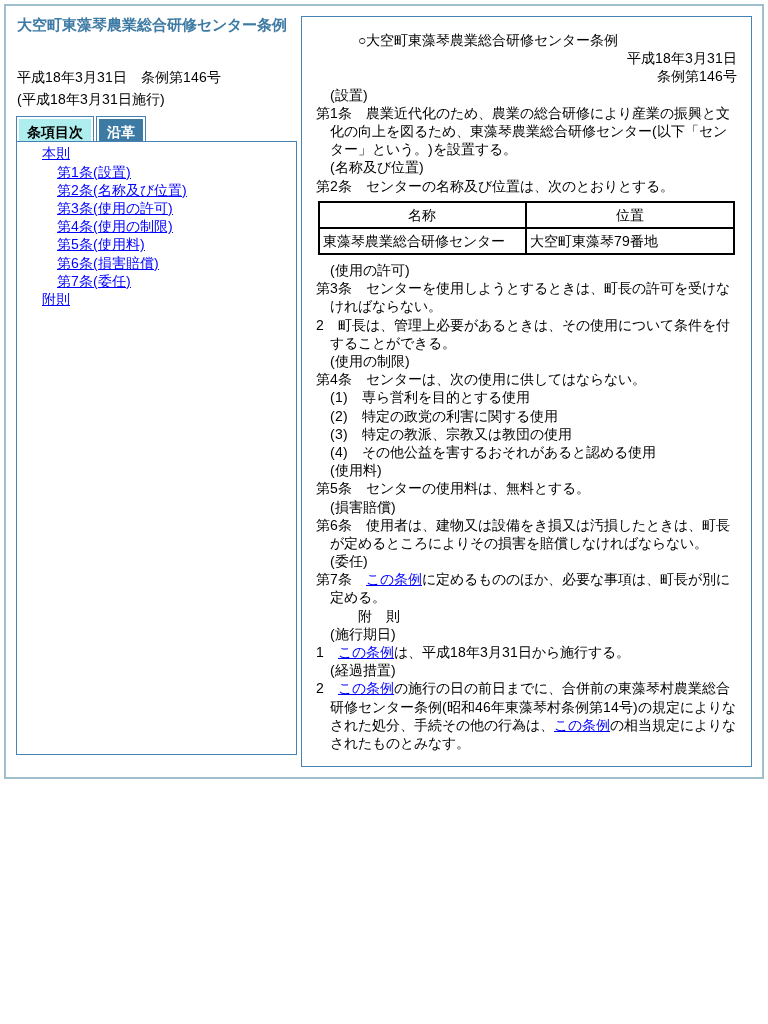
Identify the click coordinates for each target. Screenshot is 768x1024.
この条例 (394, 579)
